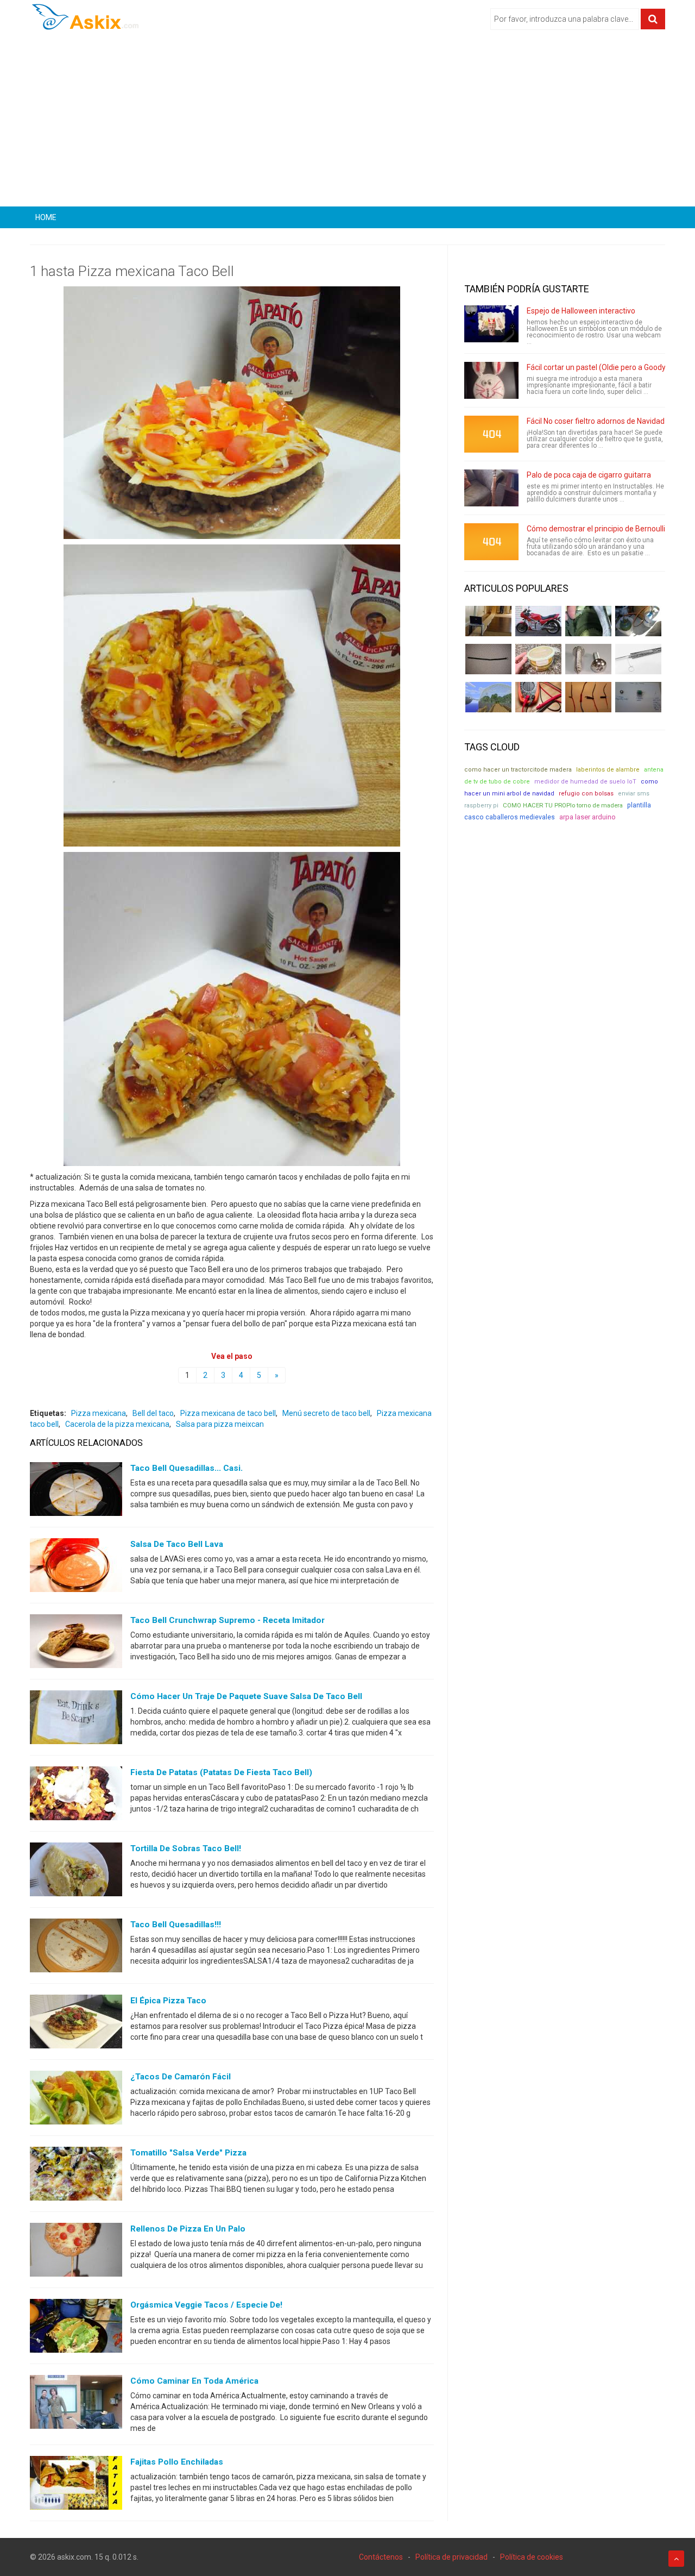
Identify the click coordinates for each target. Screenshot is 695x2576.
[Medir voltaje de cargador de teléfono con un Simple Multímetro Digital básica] (538, 697)
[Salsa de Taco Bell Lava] (76, 1568)
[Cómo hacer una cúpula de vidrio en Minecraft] (488, 697)
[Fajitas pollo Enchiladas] (76, 2485)
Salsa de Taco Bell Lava (177, 1544)
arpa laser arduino (587, 817)
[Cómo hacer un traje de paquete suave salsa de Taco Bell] (76, 1720)
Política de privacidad (451, 2557)
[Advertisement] (347, 122)
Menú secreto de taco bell (326, 1413)
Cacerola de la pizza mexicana (117, 1424)
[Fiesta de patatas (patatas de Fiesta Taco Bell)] (76, 1796)
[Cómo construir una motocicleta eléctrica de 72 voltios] (538, 621)
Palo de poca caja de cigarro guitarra (589, 475)
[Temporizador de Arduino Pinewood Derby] (488, 621)
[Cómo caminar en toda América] (76, 2404)
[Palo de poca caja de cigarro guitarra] (491, 488)
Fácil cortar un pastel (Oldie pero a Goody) (598, 367)
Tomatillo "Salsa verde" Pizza (188, 2153)
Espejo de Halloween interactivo (581, 311)
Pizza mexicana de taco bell (228, 1413)
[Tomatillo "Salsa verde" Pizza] (76, 2176)
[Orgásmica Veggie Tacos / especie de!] (76, 2328)
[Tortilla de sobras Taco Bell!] (76, 1872)
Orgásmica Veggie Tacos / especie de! (206, 2305)
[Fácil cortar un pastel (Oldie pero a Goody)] (491, 380)
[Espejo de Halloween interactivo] (491, 324)
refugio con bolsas (586, 794)
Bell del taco (153, 1413)
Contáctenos (381, 2557)
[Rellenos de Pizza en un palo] (76, 2252)
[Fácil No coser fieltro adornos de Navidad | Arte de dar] (491, 434)
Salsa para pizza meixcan (220, 1424)
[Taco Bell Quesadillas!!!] (76, 1948)
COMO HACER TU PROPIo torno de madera (563, 805)
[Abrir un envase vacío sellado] (538, 659)
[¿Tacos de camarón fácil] (76, 2100)
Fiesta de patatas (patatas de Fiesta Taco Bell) (221, 1772)
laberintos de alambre (608, 770)
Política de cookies (532, 2557)
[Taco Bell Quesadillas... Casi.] (76, 1491)
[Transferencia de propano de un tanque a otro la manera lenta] (638, 621)
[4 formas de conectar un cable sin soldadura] (588, 697)
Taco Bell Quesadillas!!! (176, 1925)
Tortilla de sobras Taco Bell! (186, 1848)
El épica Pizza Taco (168, 2001)
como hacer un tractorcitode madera (518, 770)
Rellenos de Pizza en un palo (188, 2229)
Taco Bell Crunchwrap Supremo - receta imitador (228, 1620)
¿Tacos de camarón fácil (181, 2077)
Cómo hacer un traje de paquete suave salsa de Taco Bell (246, 1696)
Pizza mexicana (99, 1413)
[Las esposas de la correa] (488, 659)
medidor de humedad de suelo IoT (585, 782)
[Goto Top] (676, 2559)
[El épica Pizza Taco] (76, 2024)
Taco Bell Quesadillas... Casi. (187, 1468)
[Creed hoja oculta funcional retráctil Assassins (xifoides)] (638, 659)
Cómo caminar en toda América (194, 2381)
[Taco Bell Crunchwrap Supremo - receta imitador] (76, 1644)
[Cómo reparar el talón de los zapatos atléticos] (588, 621)
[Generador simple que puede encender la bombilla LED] (638, 697)
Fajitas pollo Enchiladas (177, 2462)
